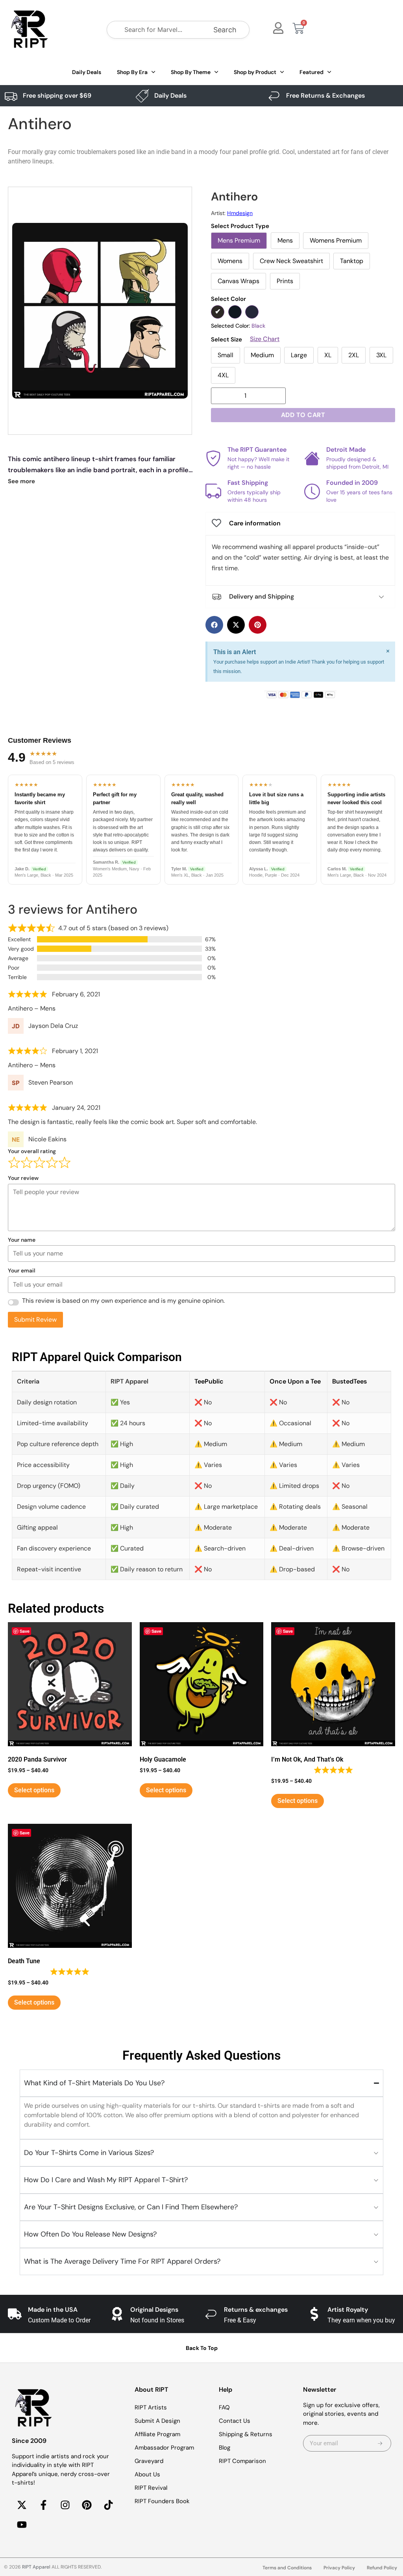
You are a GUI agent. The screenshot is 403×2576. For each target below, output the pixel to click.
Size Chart (265, 339)
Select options (34, 1790)
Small (226, 355)
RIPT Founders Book (162, 2501)
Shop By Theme (191, 72)
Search (225, 30)
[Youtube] (22, 2525)
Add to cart (303, 415)
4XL (223, 375)
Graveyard (149, 2461)
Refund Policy (382, 2568)
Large (299, 355)
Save (25, 1631)
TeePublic (209, 1381)
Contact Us (235, 2421)
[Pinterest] (87, 2505)
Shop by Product (255, 72)
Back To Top (202, 2348)
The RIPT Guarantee (257, 450)
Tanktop (352, 261)
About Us (147, 2474)
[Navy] (252, 312)
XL (328, 355)
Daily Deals (87, 72)
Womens (230, 261)
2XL (354, 355)
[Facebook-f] (43, 2505)
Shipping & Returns (246, 2434)
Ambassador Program (164, 2448)
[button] (214, 625)
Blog (225, 2448)
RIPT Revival (151, 2488)
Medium (262, 355)
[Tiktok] (108, 2505)
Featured (311, 72)
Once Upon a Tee (295, 1381)
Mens (285, 240)
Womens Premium (336, 240)
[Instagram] (65, 2505)
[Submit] (380, 2443)
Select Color (228, 299)
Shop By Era (132, 72)
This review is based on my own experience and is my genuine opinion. (123, 1301)
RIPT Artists (151, 2407)
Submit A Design (157, 2421)
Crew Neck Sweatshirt (291, 261)
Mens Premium (239, 240)
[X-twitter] (22, 2505)
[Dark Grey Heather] (235, 312)
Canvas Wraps (238, 281)
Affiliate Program (157, 2434)
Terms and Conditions (287, 2568)
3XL (381, 355)
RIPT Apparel (36, 2567)
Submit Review (35, 1320)
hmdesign (240, 213)
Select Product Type (240, 226)
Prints (285, 281)
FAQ (224, 2407)
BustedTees (349, 1381)
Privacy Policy (339, 2568)
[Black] (218, 312)
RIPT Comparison (242, 2461)
